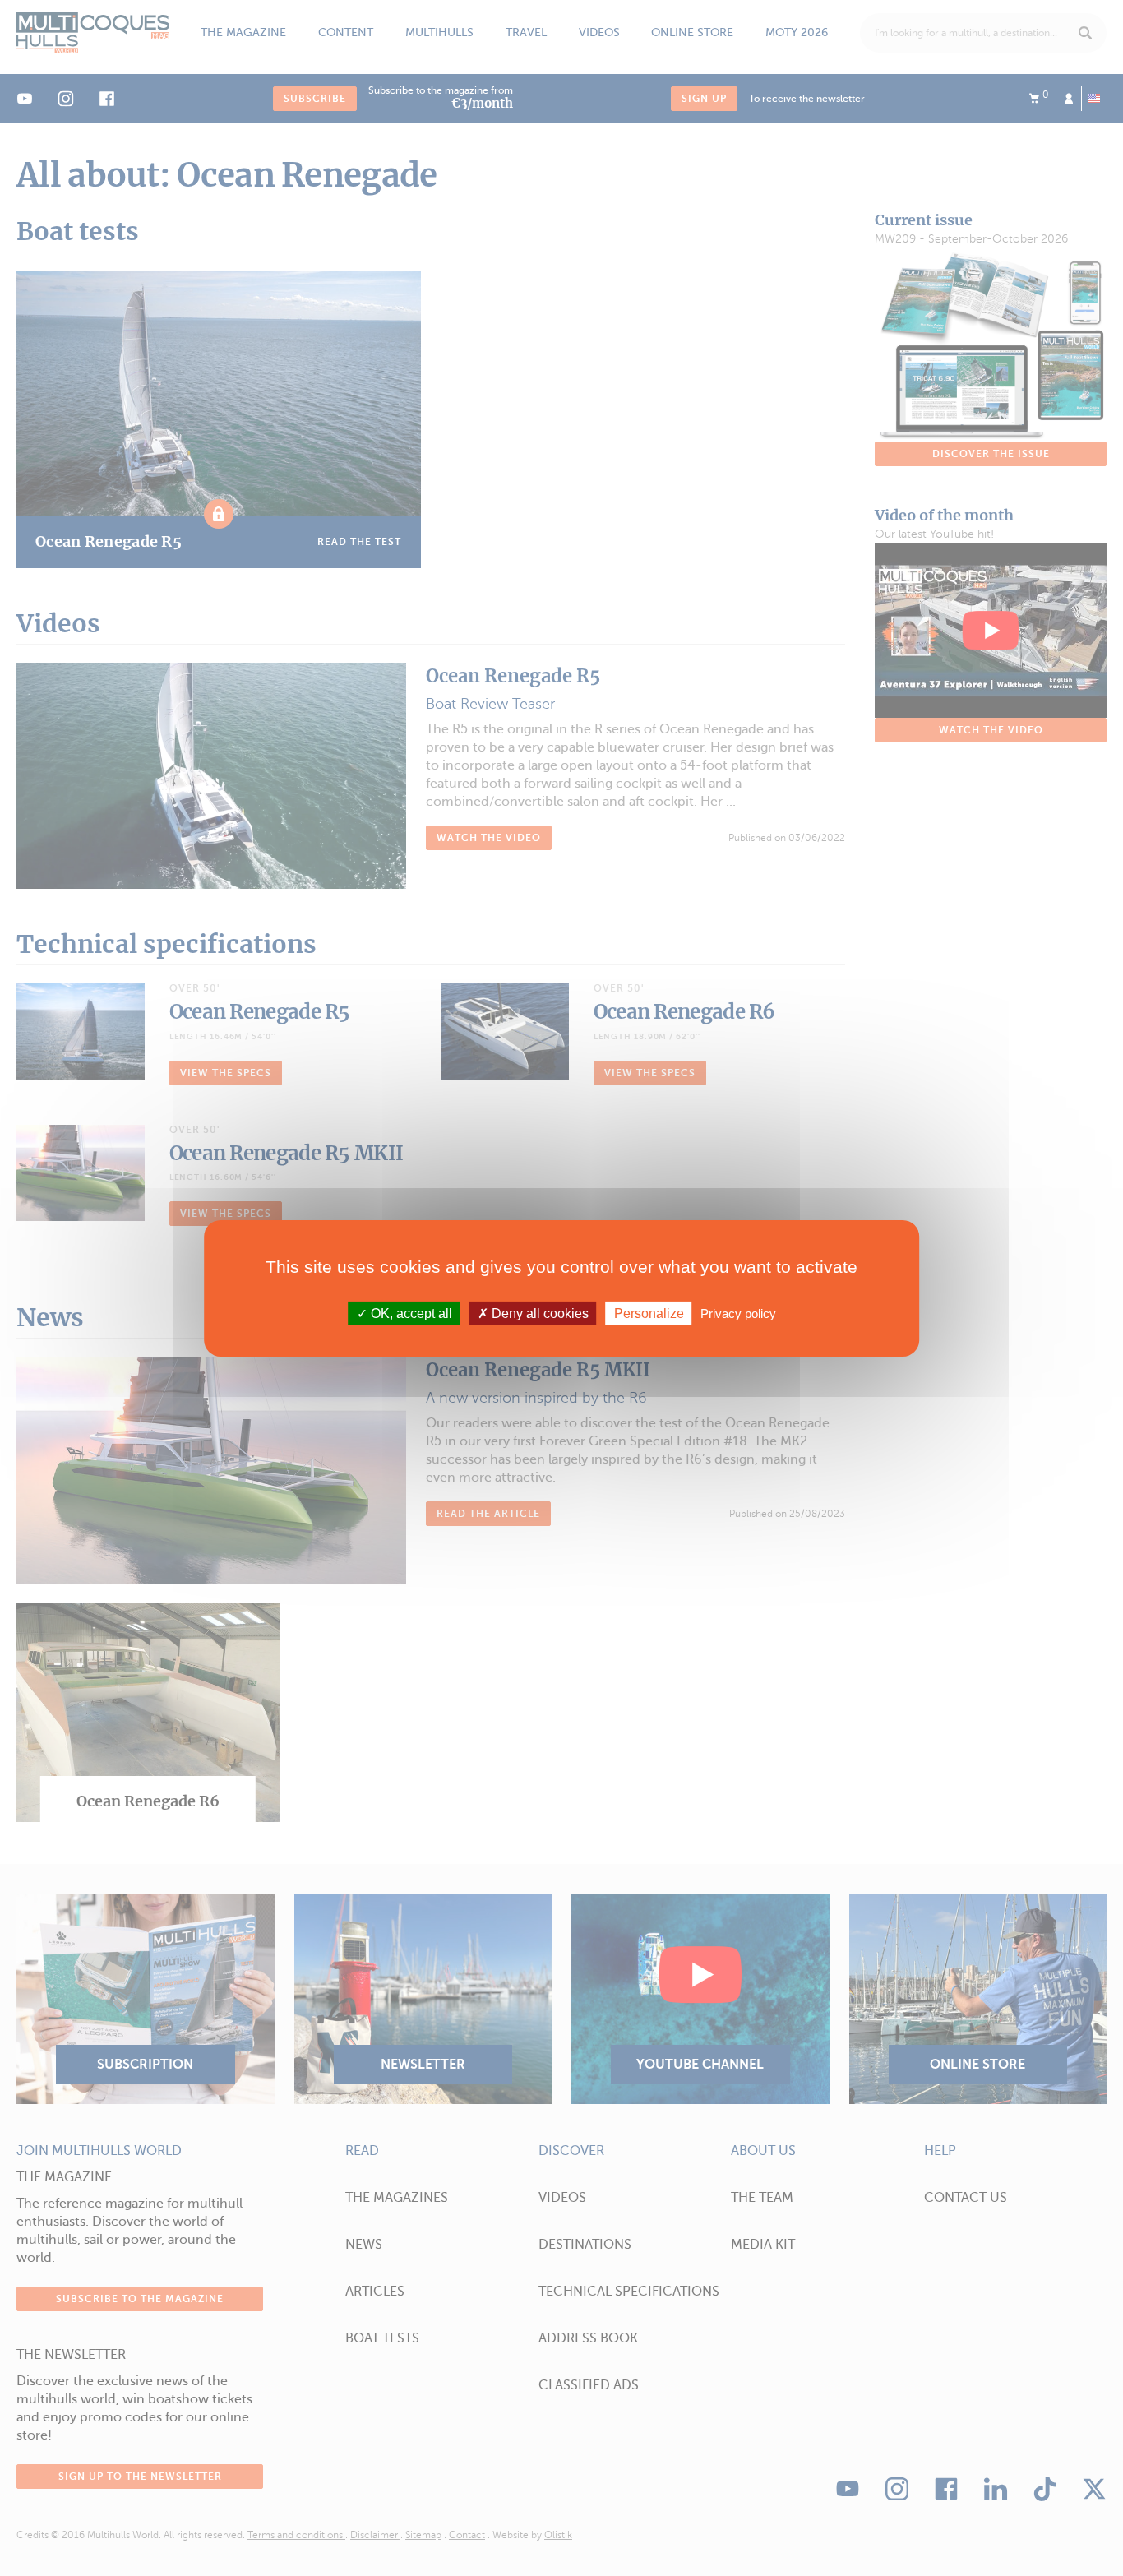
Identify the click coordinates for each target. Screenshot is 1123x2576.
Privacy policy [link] (738, 1313)
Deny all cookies (538, 1313)
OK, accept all (410, 1313)
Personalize (649, 1313)
